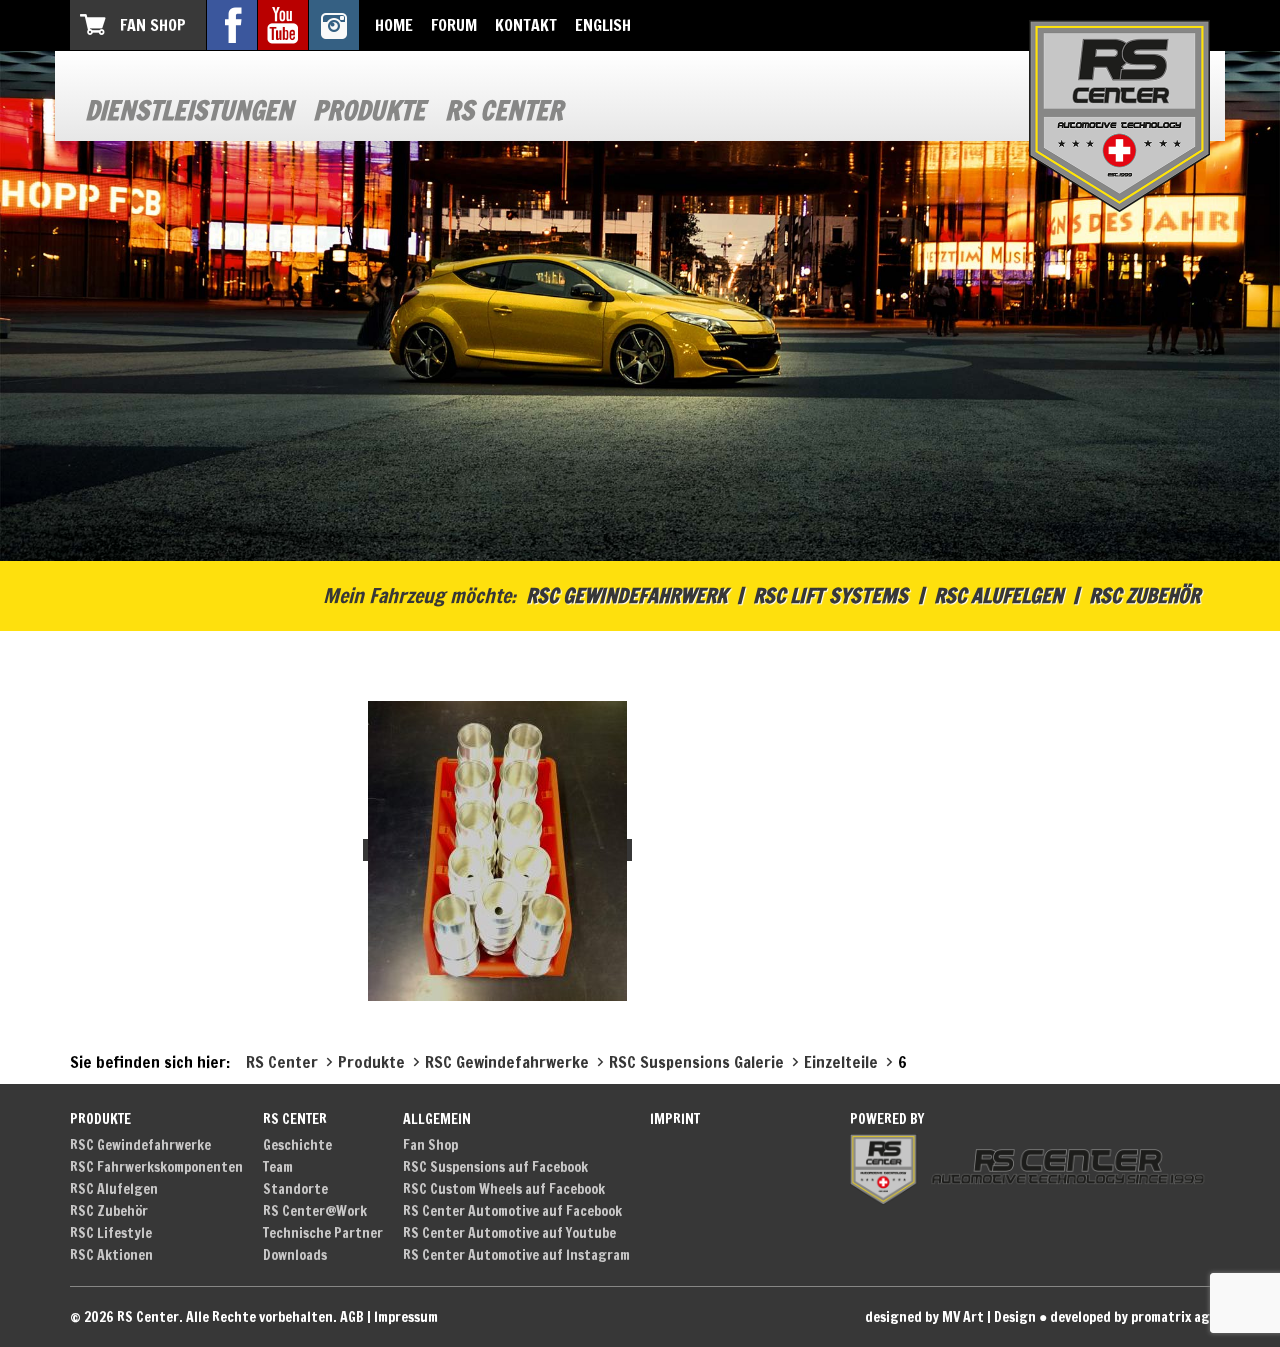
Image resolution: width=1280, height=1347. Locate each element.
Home (394, 25)
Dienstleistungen (189, 110)
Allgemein (437, 1119)
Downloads (295, 1255)
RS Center (504, 110)
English (603, 25)
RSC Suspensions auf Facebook (495, 1167)
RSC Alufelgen (998, 595)
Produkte (369, 110)
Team (278, 1167)
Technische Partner (323, 1233)
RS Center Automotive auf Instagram (516, 1255)
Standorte (295, 1189)
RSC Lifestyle (111, 1233)
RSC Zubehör (1144, 595)
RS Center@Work (315, 1211)
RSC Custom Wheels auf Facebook (504, 1189)
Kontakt (526, 25)
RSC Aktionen (111, 1255)
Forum (454, 25)
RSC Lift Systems (830, 595)
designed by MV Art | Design (950, 1317)
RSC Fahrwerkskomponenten (156, 1167)
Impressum (406, 1317)
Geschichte (297, 1145)
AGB (352, 1317)
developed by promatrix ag (1130, 1317)
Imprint (675, 1119)
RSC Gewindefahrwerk (626, 595)
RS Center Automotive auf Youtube (509, 1233)
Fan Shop (153, 25)
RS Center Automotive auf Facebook (512, 1211)
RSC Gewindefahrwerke (140, 1145)
